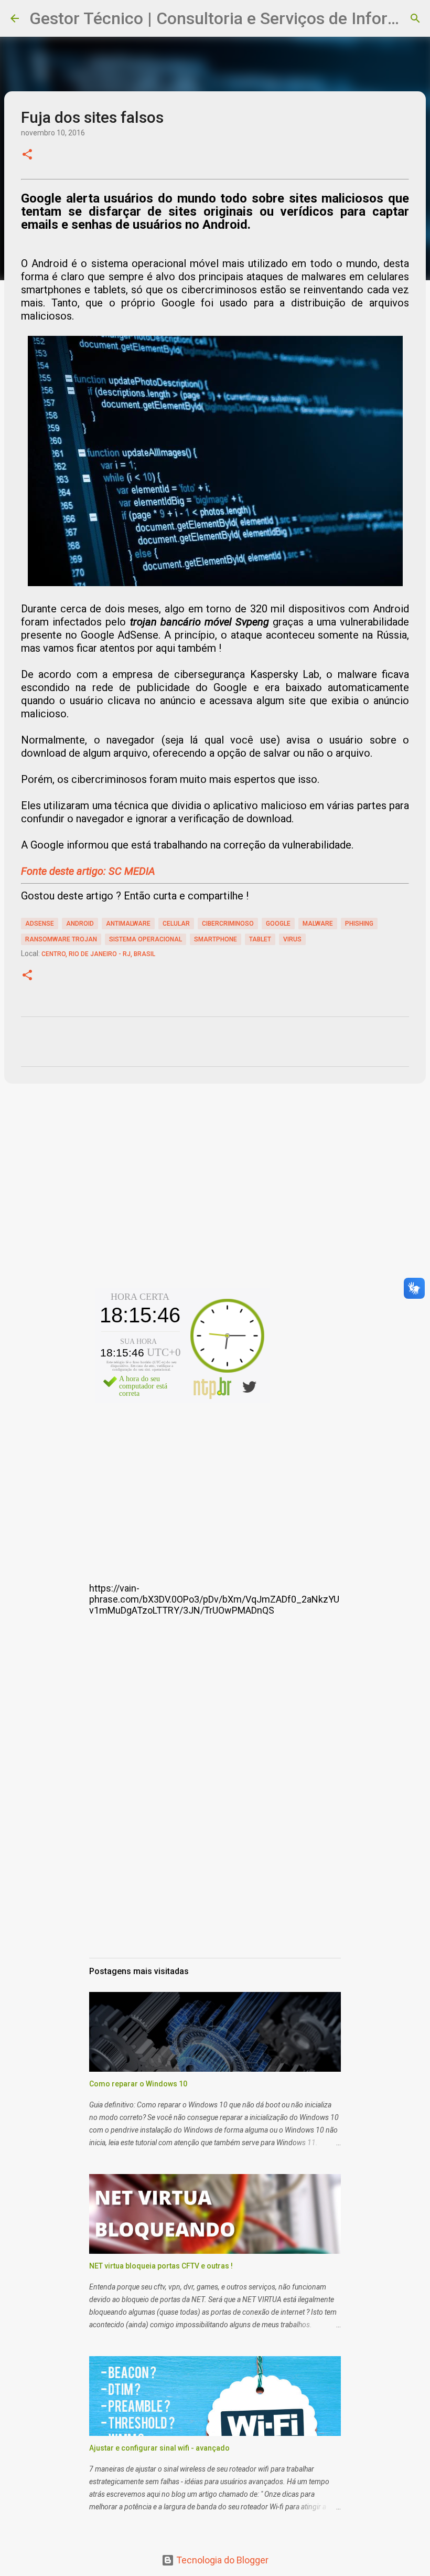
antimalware (128, 924)
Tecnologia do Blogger (221, 2560)
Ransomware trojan (61, 939)
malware (318, 924)
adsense (40, 924)
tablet (260, 939)
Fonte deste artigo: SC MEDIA (88, 871)
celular (176, 924)
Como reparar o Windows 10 (138, 2084)
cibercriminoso (228, 924)
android (80, 924)
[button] (27, 155)
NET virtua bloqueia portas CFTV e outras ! (161, 2266)
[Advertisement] (215, 1197)
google (278, 924)
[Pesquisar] (415, 18)
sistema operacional (146, 939)
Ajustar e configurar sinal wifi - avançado (159, 2448)
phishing (359, 924)
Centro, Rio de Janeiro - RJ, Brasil (98, 954)
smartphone (216, 939)
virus (292, 939)
